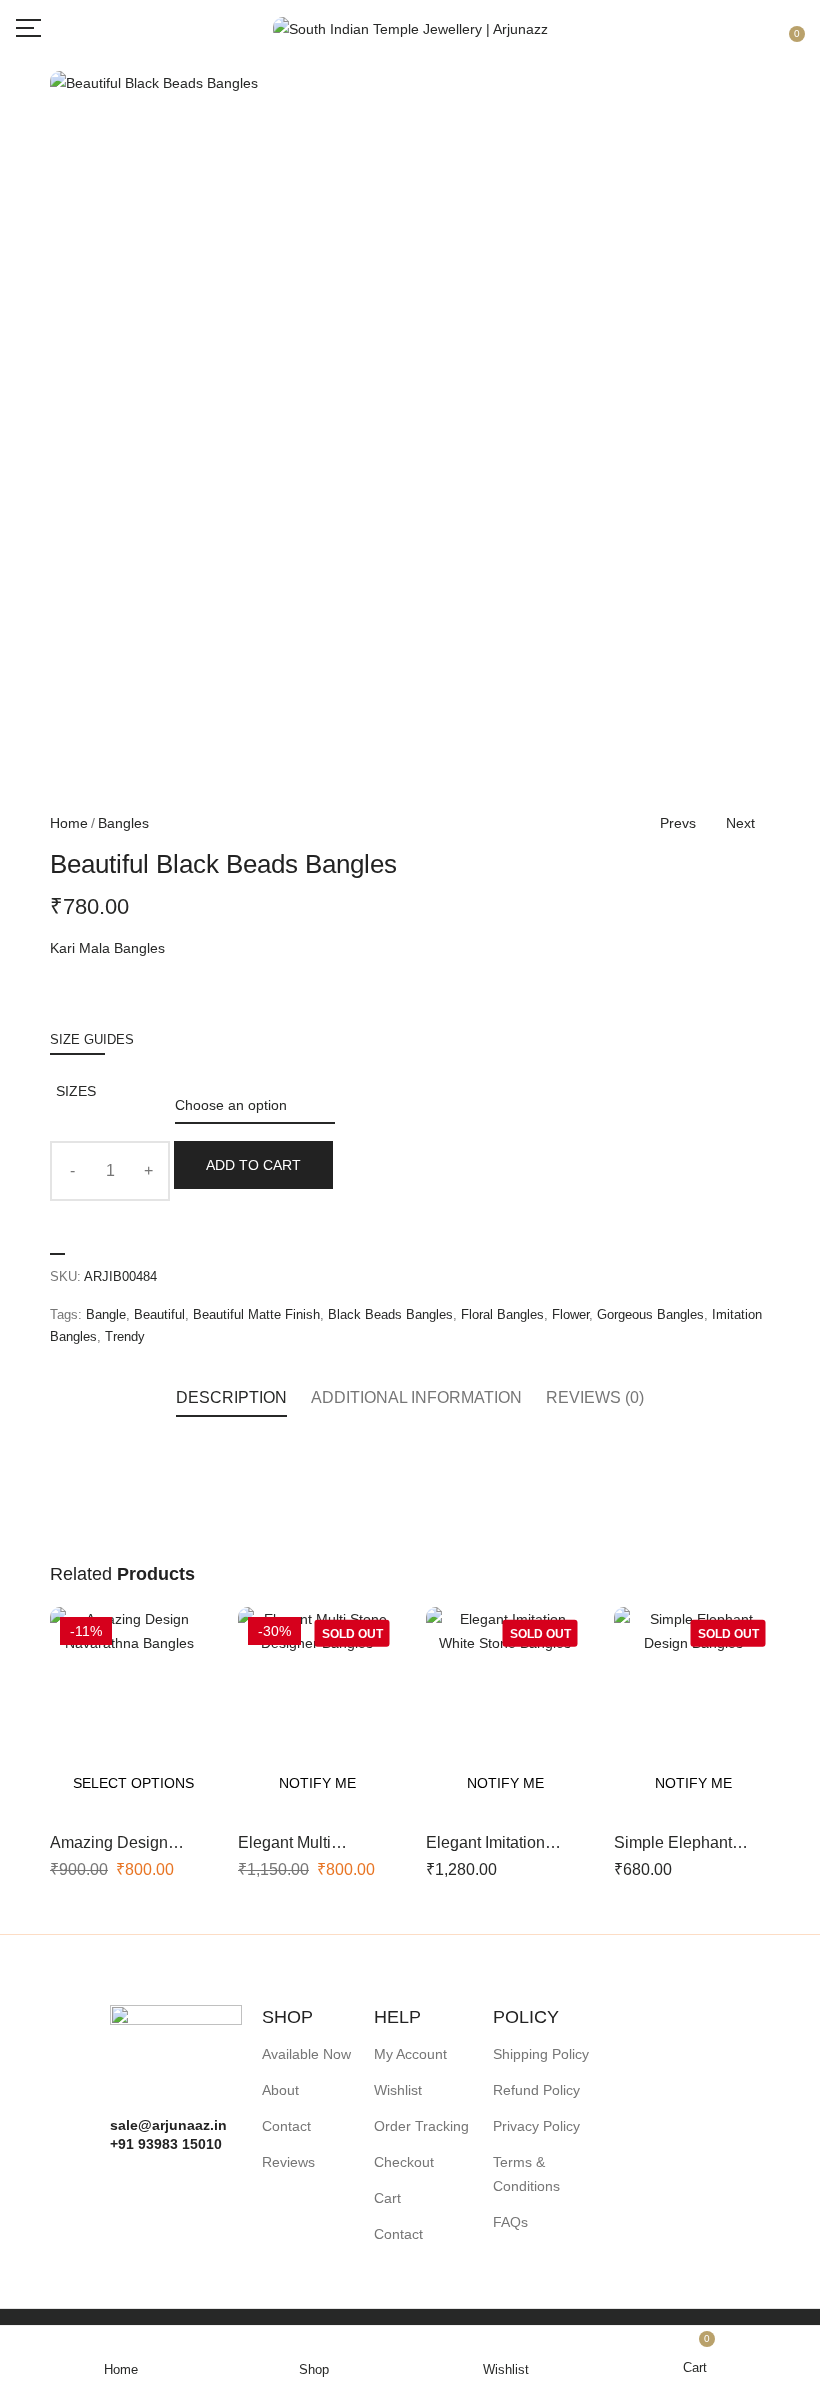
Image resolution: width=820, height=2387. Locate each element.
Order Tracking (421, 2126)
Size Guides (92, 1039)
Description (231, 1397)
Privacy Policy (536, 2126)
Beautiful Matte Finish (256, 1314)
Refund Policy (536, 2090)
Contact (286, 2126)
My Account (410, 2054)
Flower (570, 1314)
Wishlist (398, 2090)
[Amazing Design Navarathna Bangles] (129, 1712)
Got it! (725, 34)
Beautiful (159, 1314)
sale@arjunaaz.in (168, 2125)
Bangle (106, 1314)
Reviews (288, 2162)
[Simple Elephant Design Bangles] (693, 1712)
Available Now (306, 2054)
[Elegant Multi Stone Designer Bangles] (317, 1712)
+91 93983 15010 (166, 2144)
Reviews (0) (595, 1397)
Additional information (416, 1397)
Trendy (125, 1336)
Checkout (404, 2162)
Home (69, 823)
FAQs (510, 2222)
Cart (387, 2198)
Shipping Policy (541, 2054)
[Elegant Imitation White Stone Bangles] (505, 1712)
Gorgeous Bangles (650, 1314)
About (280, 2090)
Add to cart (253, 1165)
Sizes (76, 1091)
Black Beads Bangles (390, 1314)
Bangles (123, 823)
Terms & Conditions (526, 2174)
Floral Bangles (502, 1314)
